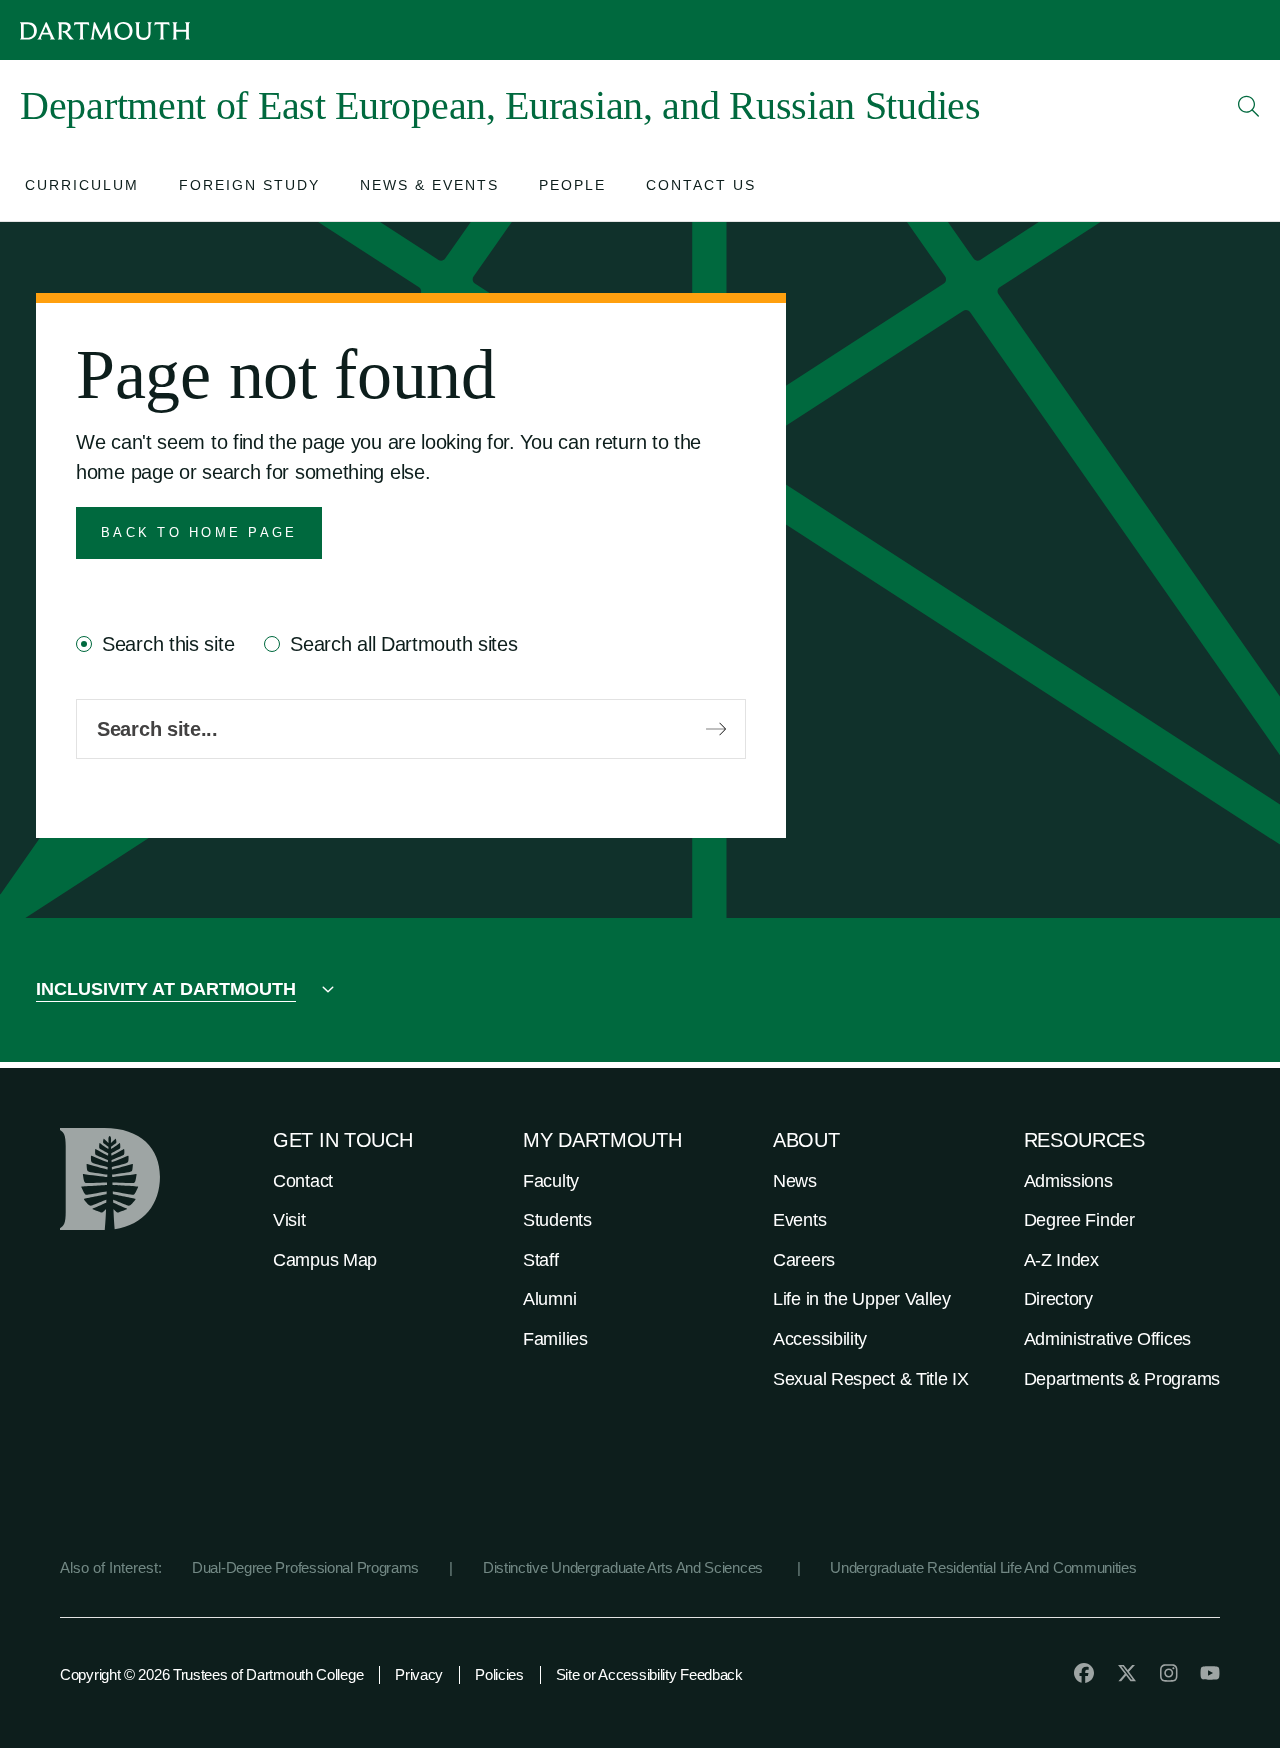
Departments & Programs (1122, 1379)
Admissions (1068, 1181)
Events (799, 1220)
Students (557, 1220)
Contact (303, 1181)
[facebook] (1084, 1673)
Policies (499, 1674)
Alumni (549, 1299)
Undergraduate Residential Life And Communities (983, 1567)
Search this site (168, 644)
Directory (1058, 1299)
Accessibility (820, 1339)
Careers (804, 1260)
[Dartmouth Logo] (105, 30)
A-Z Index (1061, 1260)
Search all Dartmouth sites (403, 644)
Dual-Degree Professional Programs (305, 1567)
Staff (541, 1260)
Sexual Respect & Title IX (871, 1379)
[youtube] (1210, 1673)
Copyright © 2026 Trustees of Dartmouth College (211, 1674)
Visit (289, 1220)
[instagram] (1169, 1673)
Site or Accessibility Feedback (649, 1674)
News (795, 1181)
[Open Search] (1249, 106)
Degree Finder (1079, 1220)
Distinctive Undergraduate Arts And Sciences (625, 1567)
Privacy (419, 1674)
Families (555, 1339)
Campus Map (325, 1260)
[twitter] (1127, 1673)
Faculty (551, 1181)
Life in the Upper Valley (862, 1299)
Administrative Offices (1107, 1339)
